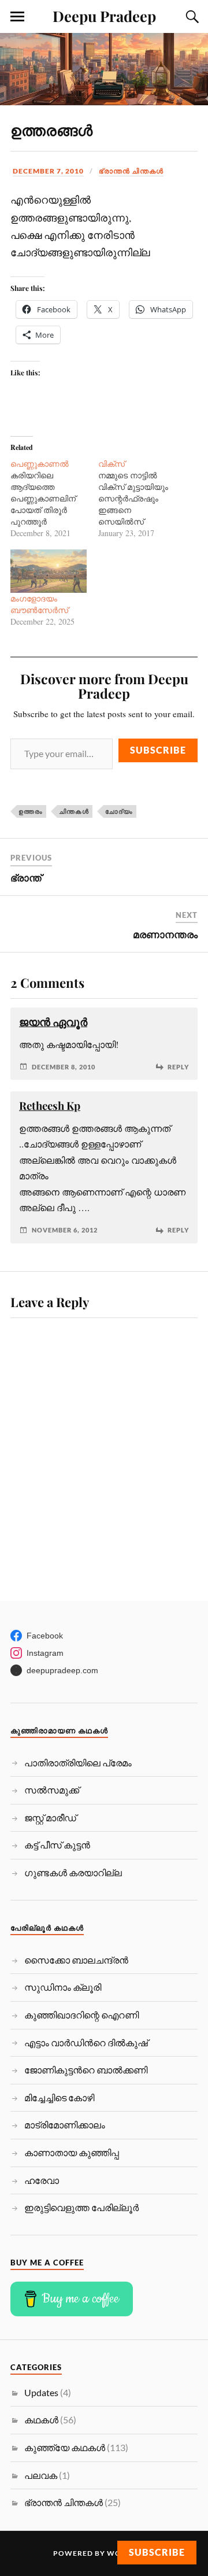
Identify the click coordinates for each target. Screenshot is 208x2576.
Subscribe (158, 750)
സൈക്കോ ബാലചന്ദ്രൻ (76, 1960)
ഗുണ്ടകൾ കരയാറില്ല (73, 1872)
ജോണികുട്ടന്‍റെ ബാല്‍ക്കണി (86, 2070)
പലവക (41, 2475)
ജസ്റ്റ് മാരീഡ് (50, 1817)
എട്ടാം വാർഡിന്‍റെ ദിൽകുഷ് (86, 2042)
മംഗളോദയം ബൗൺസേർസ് (39, 604)
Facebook (45, 1636)
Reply (178, 1067)
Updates (41, 2392)
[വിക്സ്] (142, 499)
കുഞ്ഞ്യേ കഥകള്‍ (65, 2447)
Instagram (45, 1653)
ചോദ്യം (119, 811)
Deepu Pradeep (104, 16)
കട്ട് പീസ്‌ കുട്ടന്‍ (57, 1845)
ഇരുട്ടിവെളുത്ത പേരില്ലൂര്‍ (81, 2207)
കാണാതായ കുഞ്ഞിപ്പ (72, 2152)
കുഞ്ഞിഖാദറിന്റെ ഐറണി (81, 2015)
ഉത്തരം (31, 811)
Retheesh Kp (50, 1106)
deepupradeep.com (62, 1670)
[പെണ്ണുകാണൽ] (54, 499)
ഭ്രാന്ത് (26, 877)
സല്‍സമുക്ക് (52, 1790)
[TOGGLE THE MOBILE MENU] (17, 17)
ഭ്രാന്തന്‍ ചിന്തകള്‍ (131, 171)
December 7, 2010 (48, 171)
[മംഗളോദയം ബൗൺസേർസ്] (49, 571)
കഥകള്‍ (41, 2420)
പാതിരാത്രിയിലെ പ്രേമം (78, 1763)
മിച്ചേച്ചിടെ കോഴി (59, 2097)
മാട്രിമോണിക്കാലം (65, 2125)
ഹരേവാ (42, 2180)
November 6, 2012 (65, 1230)
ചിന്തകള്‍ (74, 811)
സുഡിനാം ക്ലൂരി (63, 1987)
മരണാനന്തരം (165, 934)
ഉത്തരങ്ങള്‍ (51, 130)
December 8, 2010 (64, 1067)
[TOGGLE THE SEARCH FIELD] (191, 17)
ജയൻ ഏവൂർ (53, 1022)
